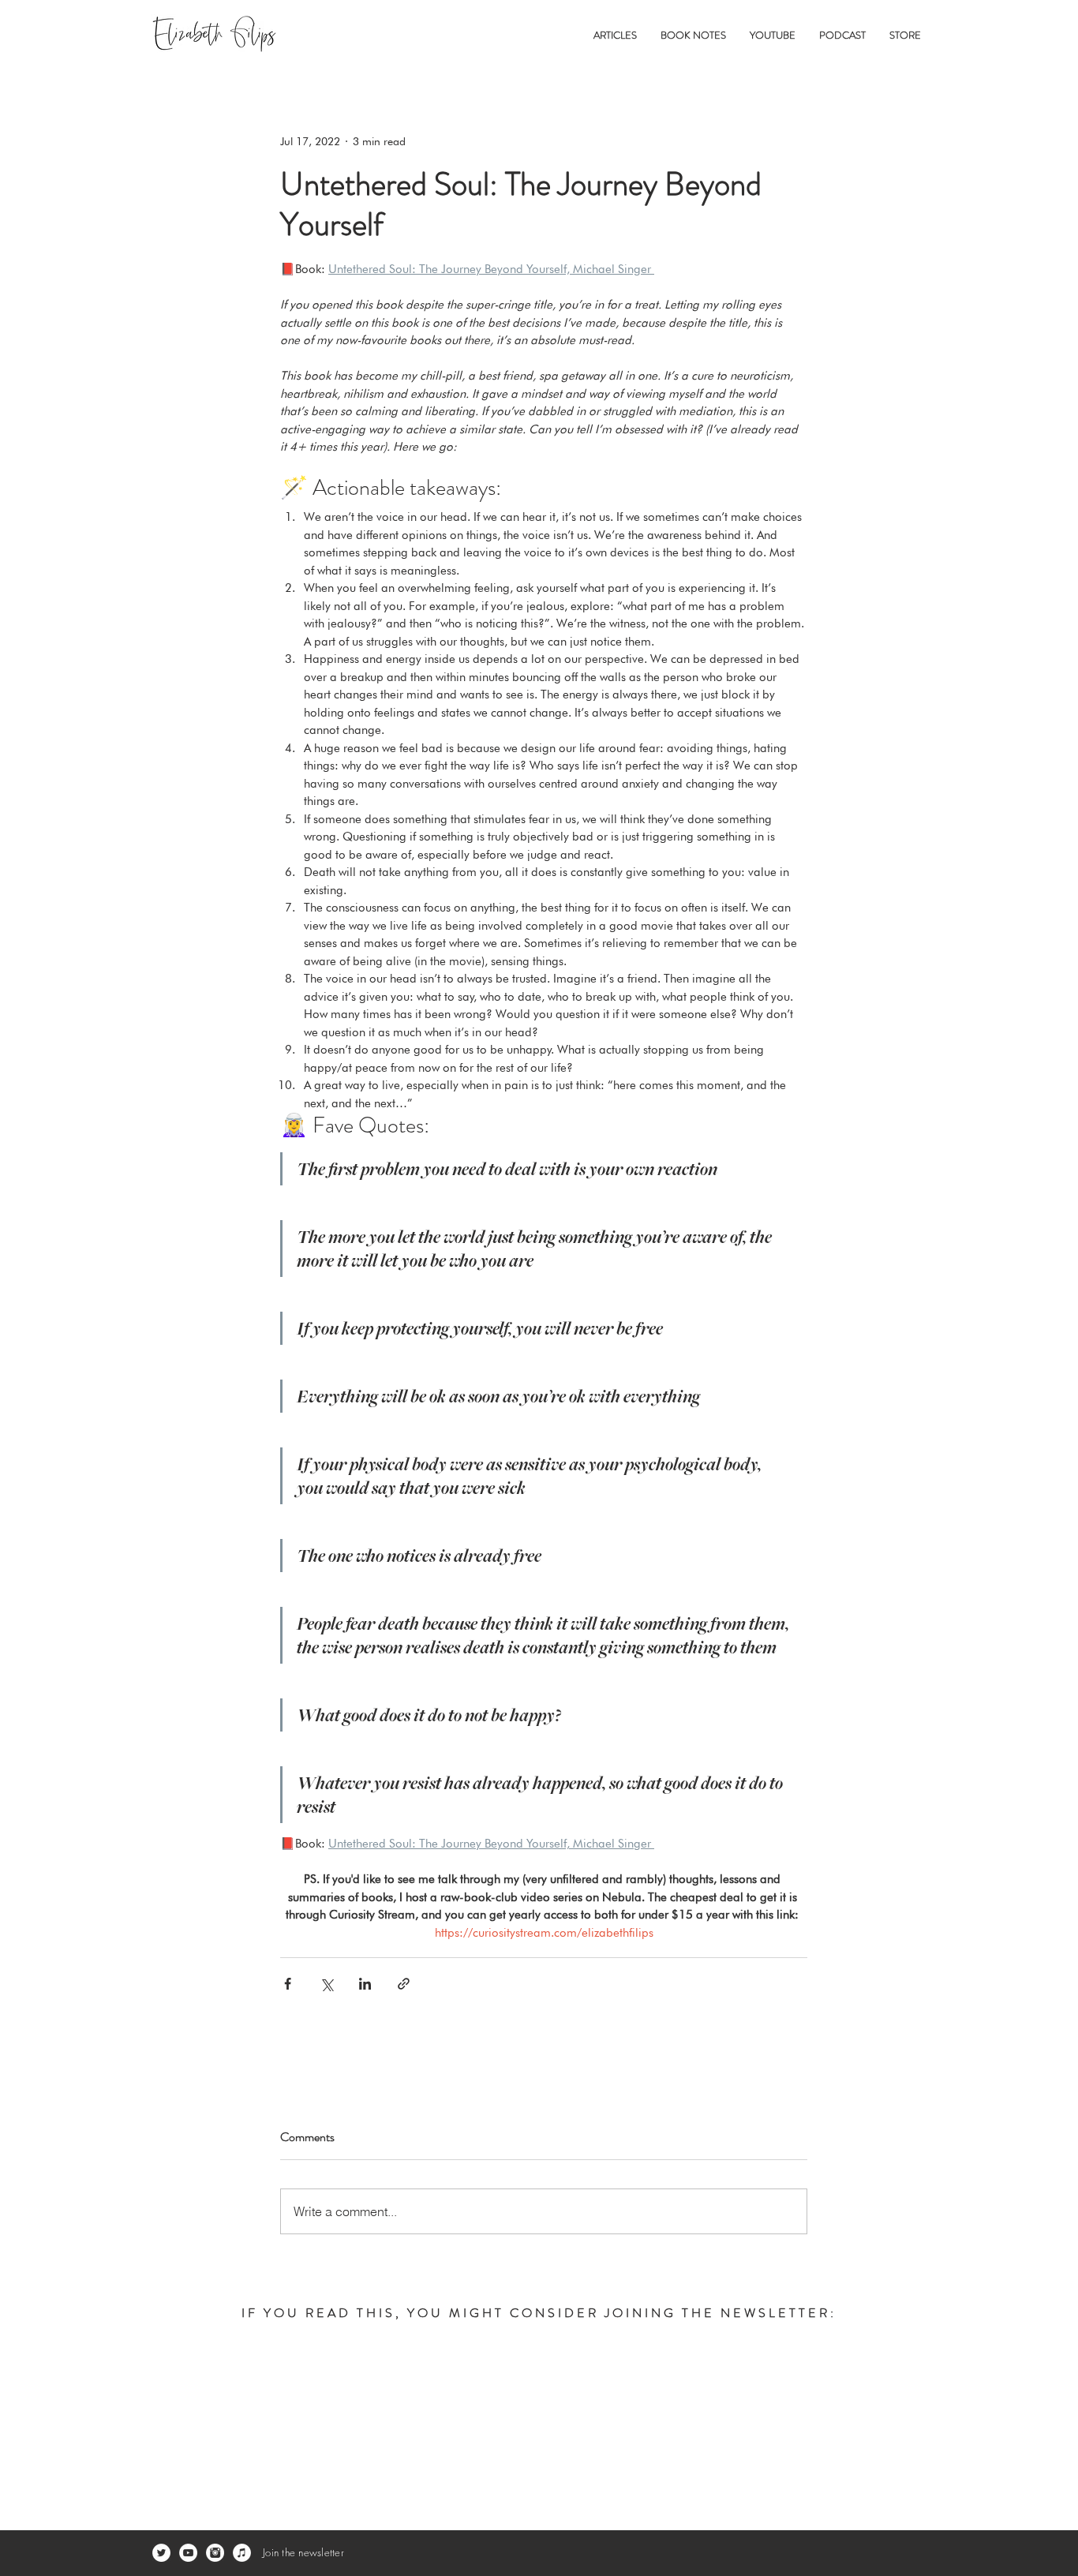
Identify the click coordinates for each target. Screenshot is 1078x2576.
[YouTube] (188, 2553)
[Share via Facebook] (288, 1984)
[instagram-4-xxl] (215, 2553)
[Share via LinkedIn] (365, 1984)
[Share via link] (404, 1984)
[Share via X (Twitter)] (326, 1984)
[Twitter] (161, 2553)
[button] (615, 35)
